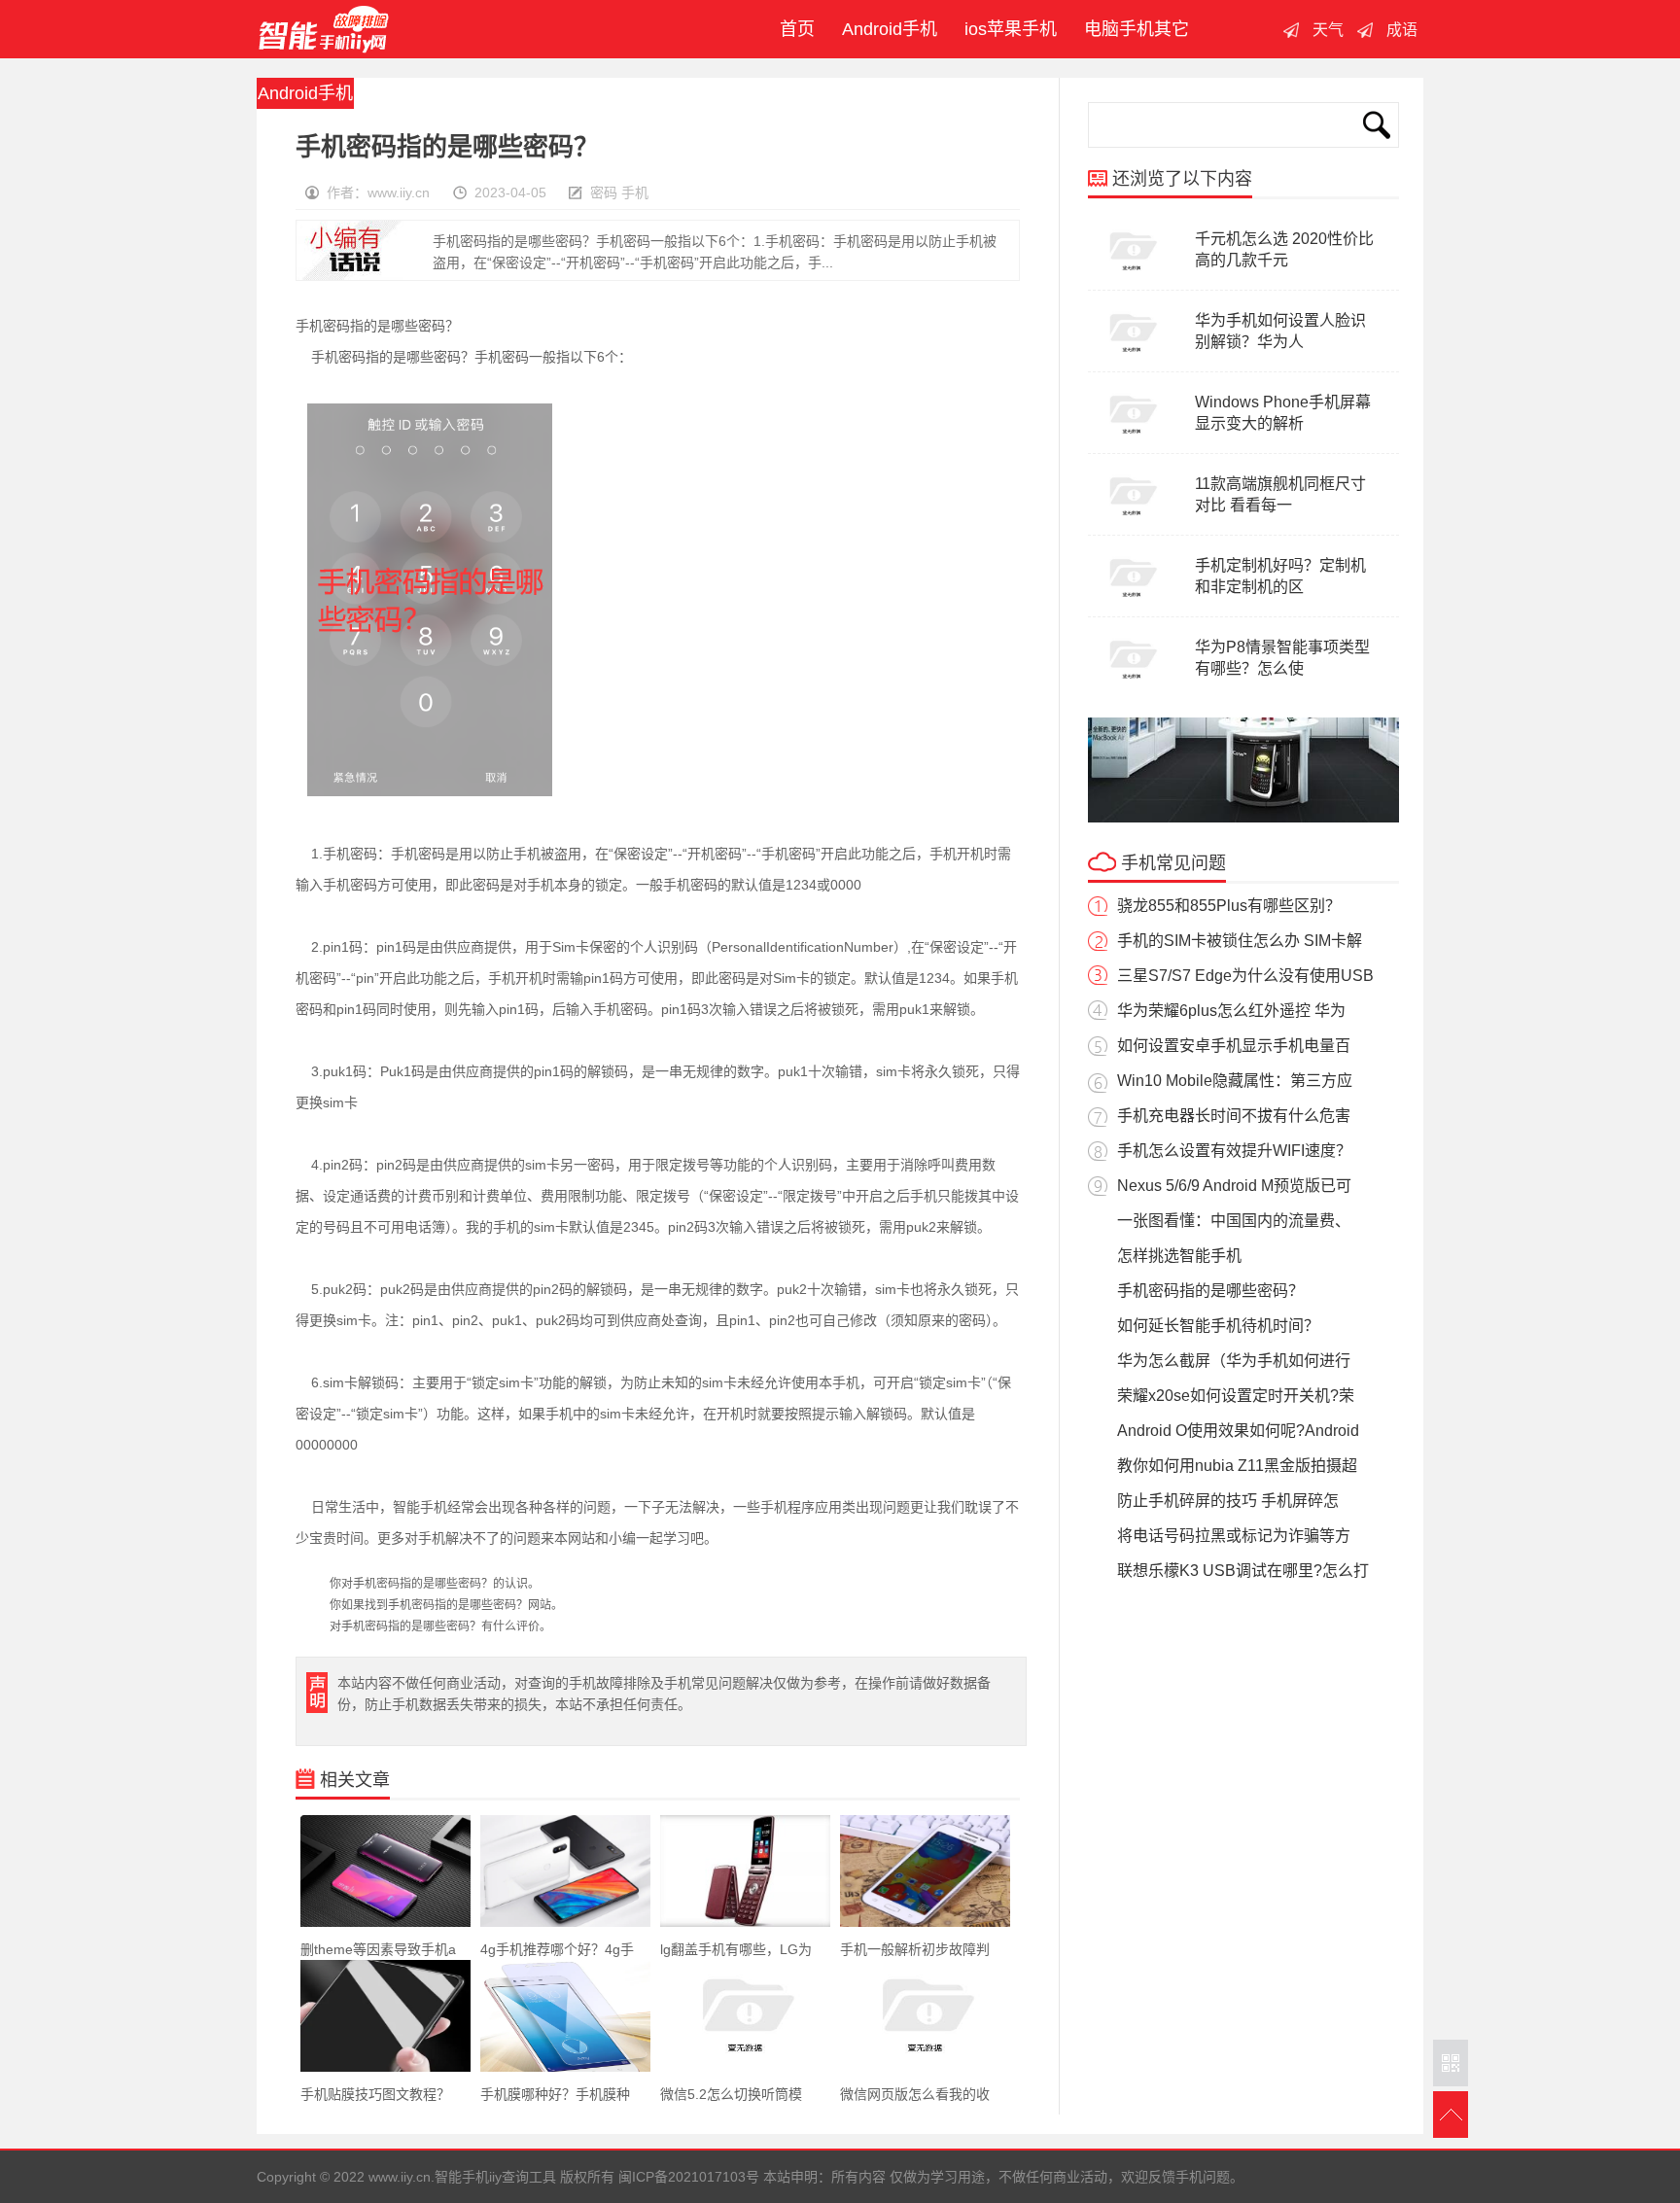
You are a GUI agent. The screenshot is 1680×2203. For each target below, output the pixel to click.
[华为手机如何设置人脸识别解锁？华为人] (1132, 358)
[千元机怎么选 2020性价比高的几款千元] (1132, 276)
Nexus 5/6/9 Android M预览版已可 (1234, 1186)
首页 (792, 29)
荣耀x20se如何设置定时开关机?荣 (1236, 1396)
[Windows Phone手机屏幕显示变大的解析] (1132, 439)
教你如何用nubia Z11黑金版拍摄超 (1237, 1466)
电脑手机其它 (1137, 29)
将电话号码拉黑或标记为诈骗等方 (1234, 1536)
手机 (635, 192)
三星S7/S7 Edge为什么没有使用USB (1245, 976)
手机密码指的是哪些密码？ (1210, 1291)
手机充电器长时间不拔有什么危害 (1234, 1116)
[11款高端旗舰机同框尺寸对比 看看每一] (1132, 521)
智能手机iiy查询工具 (324, 29)
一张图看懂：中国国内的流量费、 (1234, 1221)
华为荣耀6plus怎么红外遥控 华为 (1231, 1011)
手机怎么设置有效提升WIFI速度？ (1234, 1151)
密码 (604, 192)
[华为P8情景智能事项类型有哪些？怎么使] (1132, 684)
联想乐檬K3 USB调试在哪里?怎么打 (1243, 1571)
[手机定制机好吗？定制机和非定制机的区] (1132, 603)
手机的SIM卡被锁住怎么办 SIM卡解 (1240, 941)
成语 (1402, 30)
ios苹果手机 (1011, 29)
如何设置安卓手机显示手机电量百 (1234, 1046)
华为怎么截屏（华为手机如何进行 (1234, 1361)
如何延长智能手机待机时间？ (1218, 1326)
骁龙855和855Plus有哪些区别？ (1229, 906)
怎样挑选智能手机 (1179, 1256)
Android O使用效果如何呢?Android (1238, 1431)
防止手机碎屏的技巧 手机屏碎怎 (1228, 1501)
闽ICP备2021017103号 (689, 2177)
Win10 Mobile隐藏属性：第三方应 (1235, 1081)
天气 (1328, 30)
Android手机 (890, 29)
